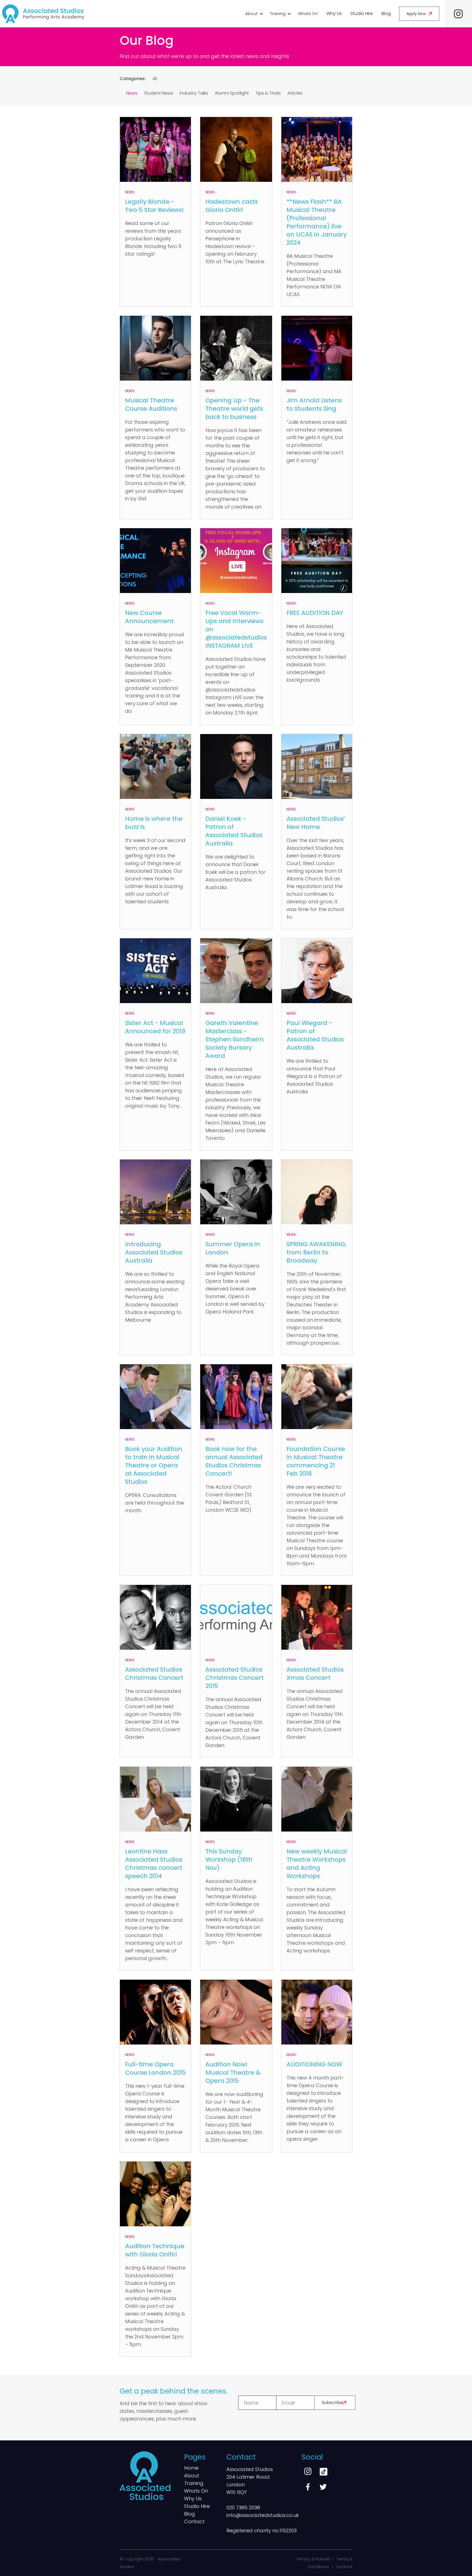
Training (194, 2484)
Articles (295, 93)
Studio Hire (362, 14)
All (155, 79)
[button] (253, 14)
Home (191, 2468)
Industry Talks (194, 93)
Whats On (308, 14)
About (192, 2476)
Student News (159, 93)
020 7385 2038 (243, 2508)
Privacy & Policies (314, 2559)
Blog (386, 14)
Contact (194, 2522)
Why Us (334, 14)
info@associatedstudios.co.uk (263, 2515)
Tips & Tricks (268, 93)
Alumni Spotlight (232, 93)
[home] (43, 14)
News (132, 93)
